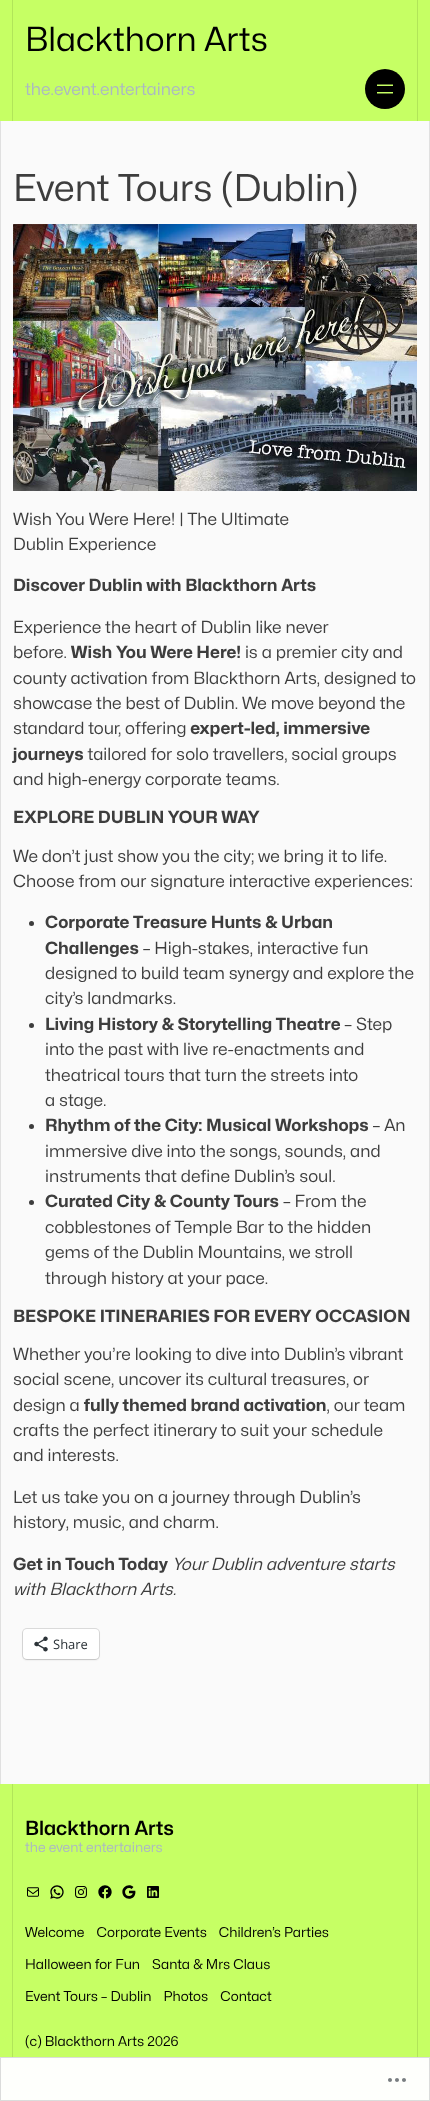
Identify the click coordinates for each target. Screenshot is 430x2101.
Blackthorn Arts (146, 40)
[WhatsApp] (57, 1892)
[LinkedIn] (153, 1892)
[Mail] (33, 1892)
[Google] (129, 1892)
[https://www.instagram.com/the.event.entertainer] (81, 1892)
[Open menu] (385, 89)
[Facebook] (105, 1892)
